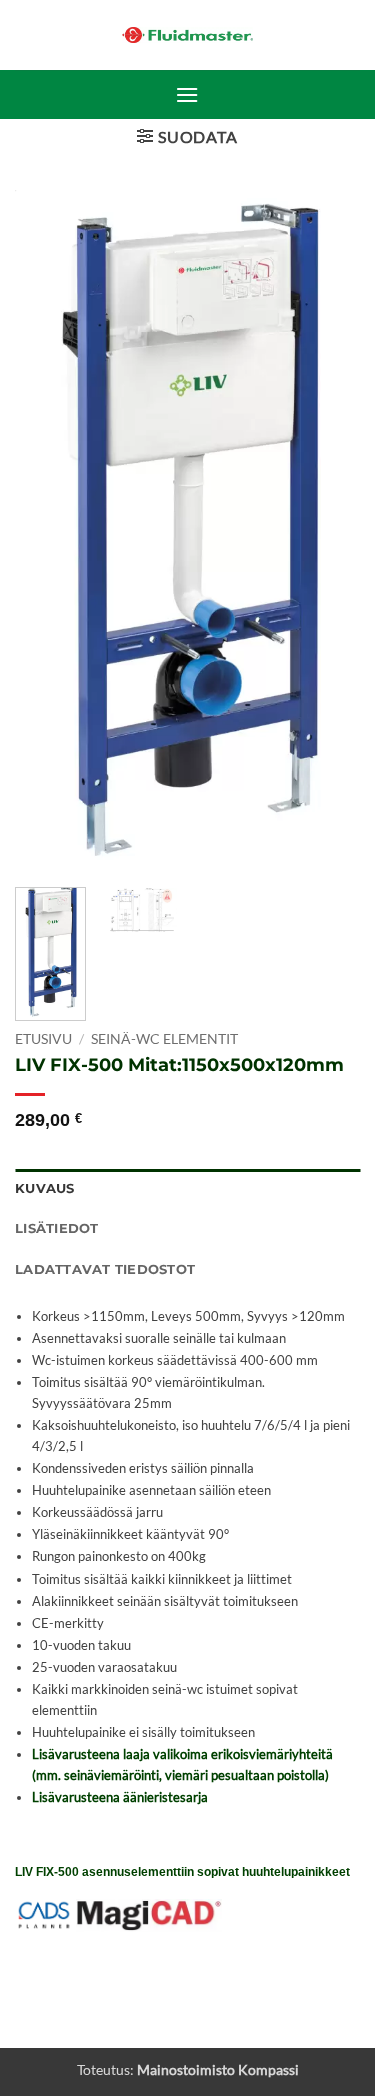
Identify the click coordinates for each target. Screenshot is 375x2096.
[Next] (328, 530)
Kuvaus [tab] (45, 1188)
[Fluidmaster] (187, 35)
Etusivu (43, 1039)
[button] (187, 94)
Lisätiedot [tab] (57, 1228)
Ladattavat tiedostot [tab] (105, 1269)
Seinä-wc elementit (164, 1039)
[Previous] (47, 530)
